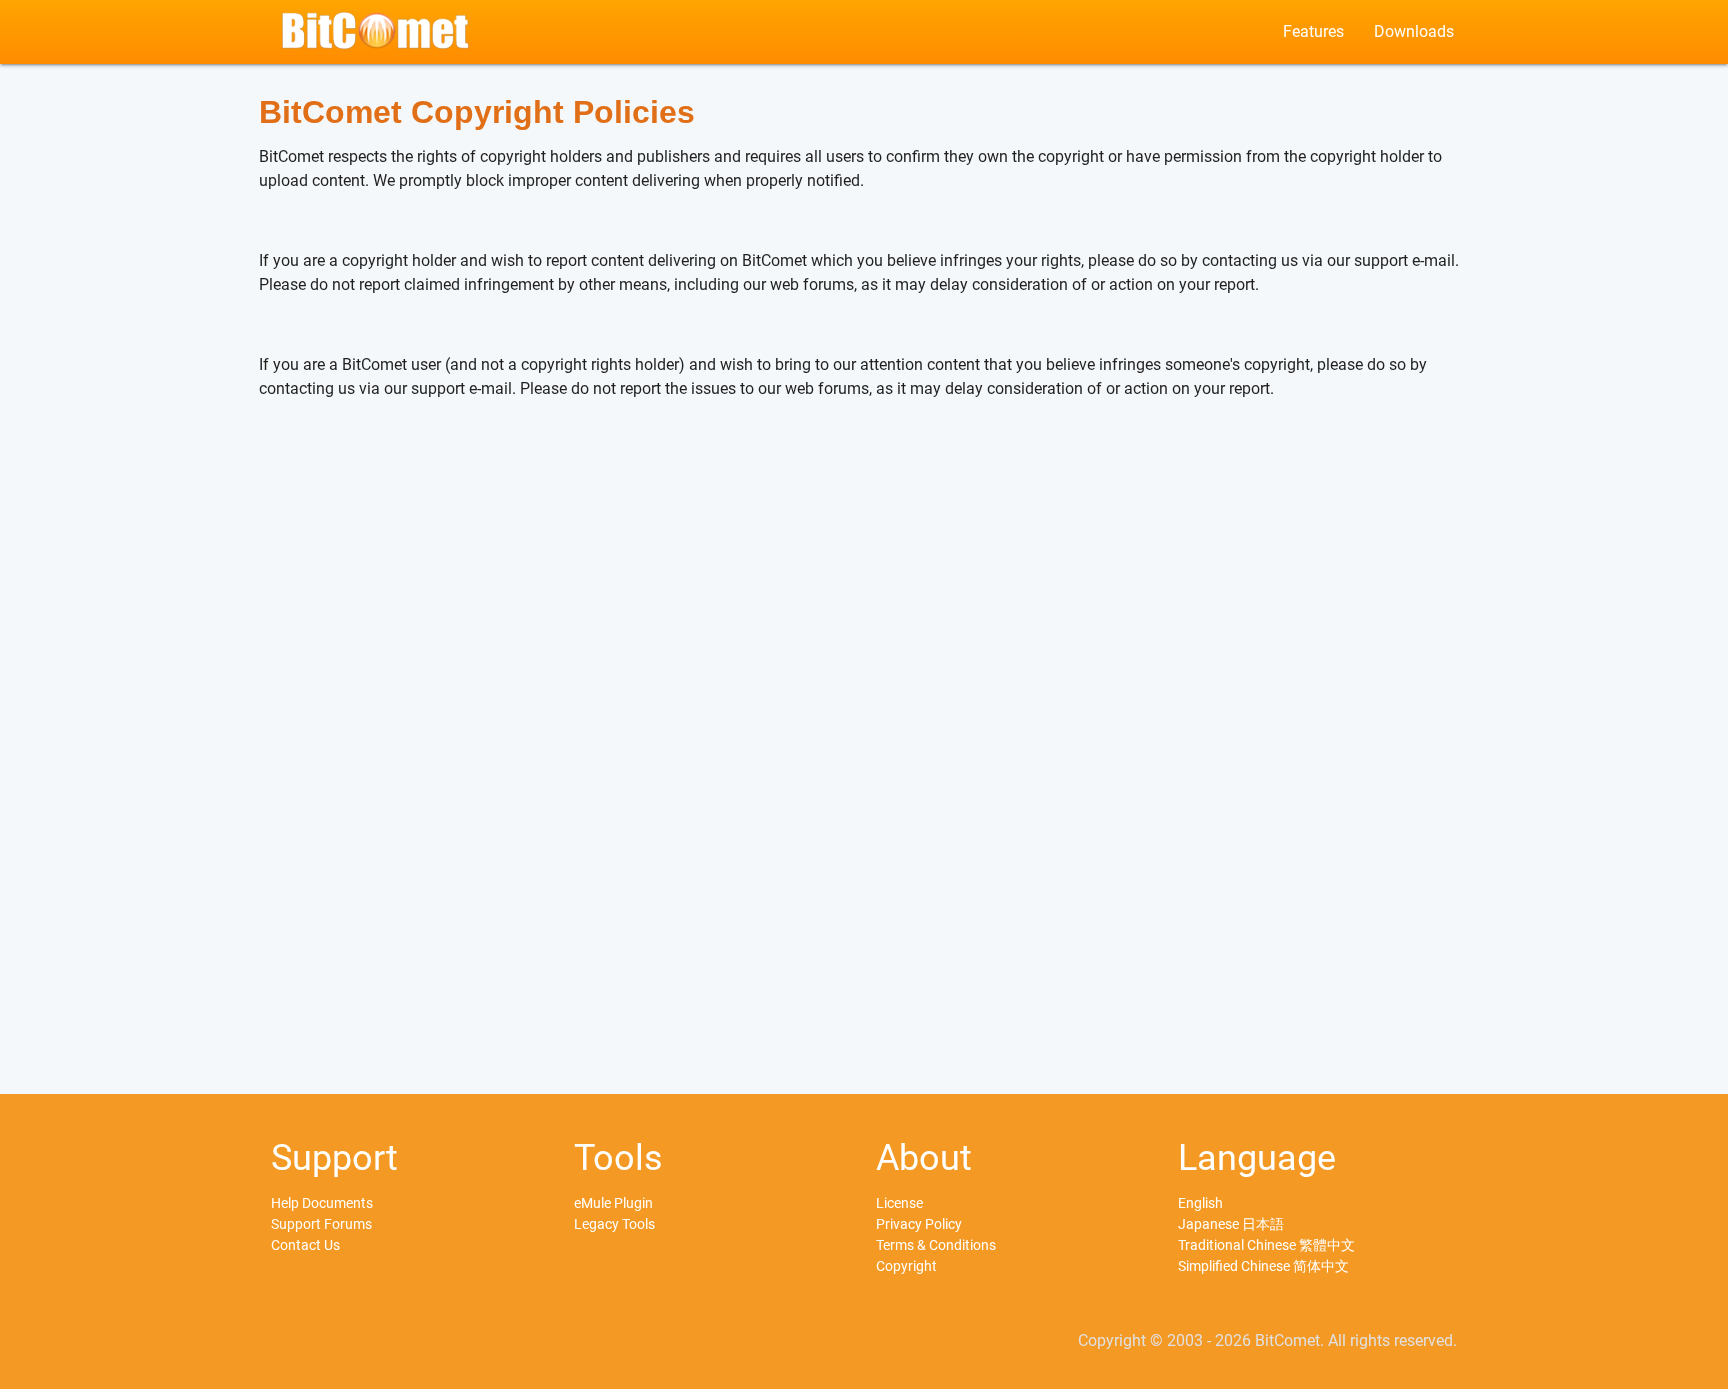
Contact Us (305, 1245)
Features (1313, 31)
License (899, 1203)
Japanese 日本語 (1231, 1224)
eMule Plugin (613, 1203)
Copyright (906, 1266)
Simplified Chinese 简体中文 (1263, 1266)
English (1200, 1203)
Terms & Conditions (936, 1245)
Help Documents (322, 1203)
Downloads (1414, 31)
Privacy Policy (919, 1224)
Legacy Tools (614, 1224)
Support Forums (321, 1224)
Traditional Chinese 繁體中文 (1266, 1245)
